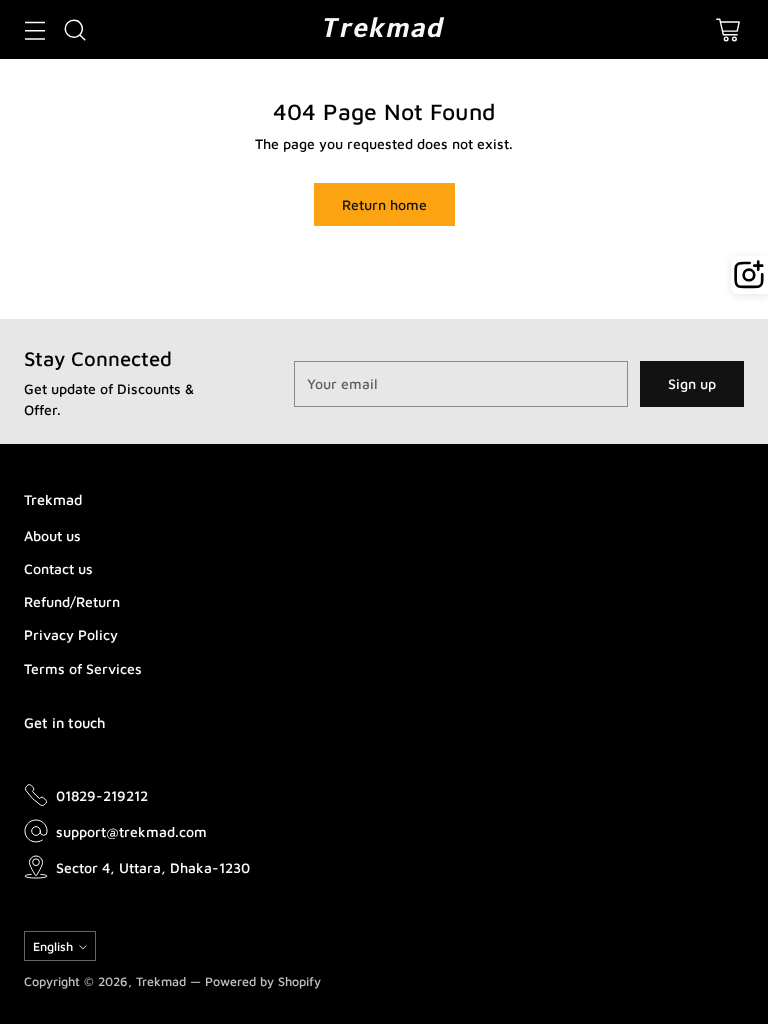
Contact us (58, 568)
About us (52, 535)
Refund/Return (72, 601)
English (53, 946)
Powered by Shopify (263, 981)
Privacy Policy (71, 634)
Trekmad (161, 981)
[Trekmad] (384, 29)
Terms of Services (83, 668)
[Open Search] (74, 29)
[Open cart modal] (727, 29)
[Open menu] (34, 29)
